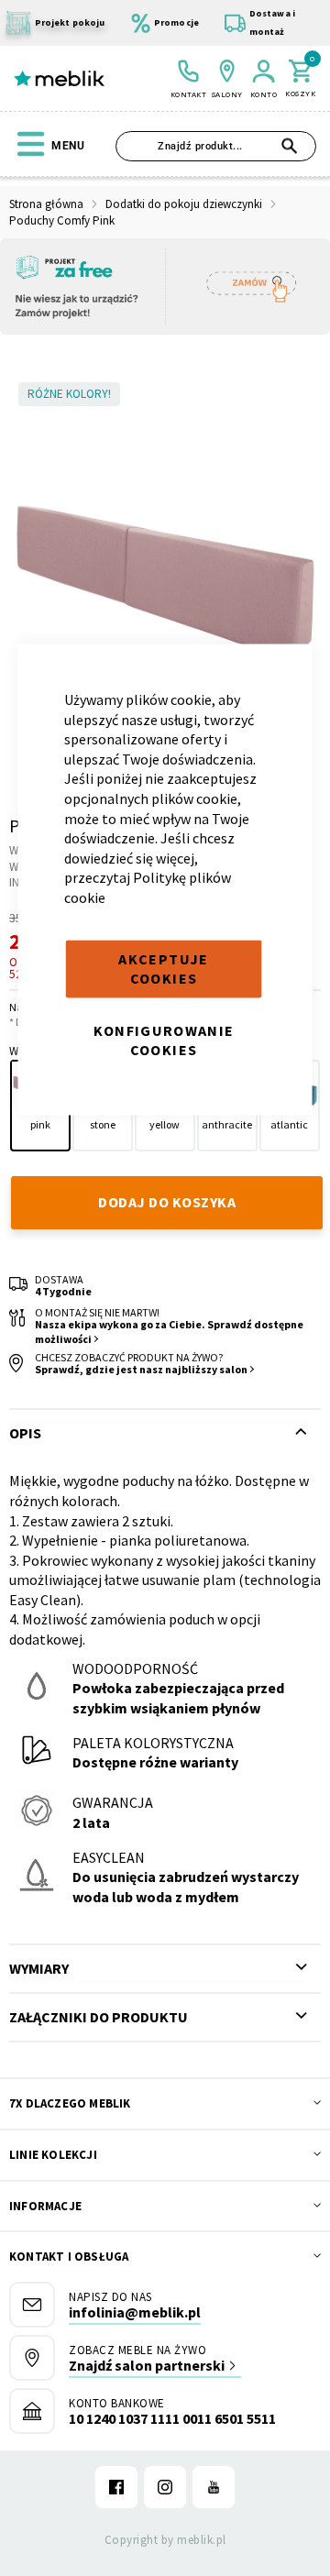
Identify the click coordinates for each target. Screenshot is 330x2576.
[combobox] (216, 146)
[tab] (165, 1969)
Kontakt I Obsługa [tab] (69, 2257)
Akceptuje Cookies (163, 968)
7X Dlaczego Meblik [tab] (70, 2103)
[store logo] (59, 79)
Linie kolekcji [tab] (53, 2155)
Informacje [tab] (45, 2206)
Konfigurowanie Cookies (164, 1040)
